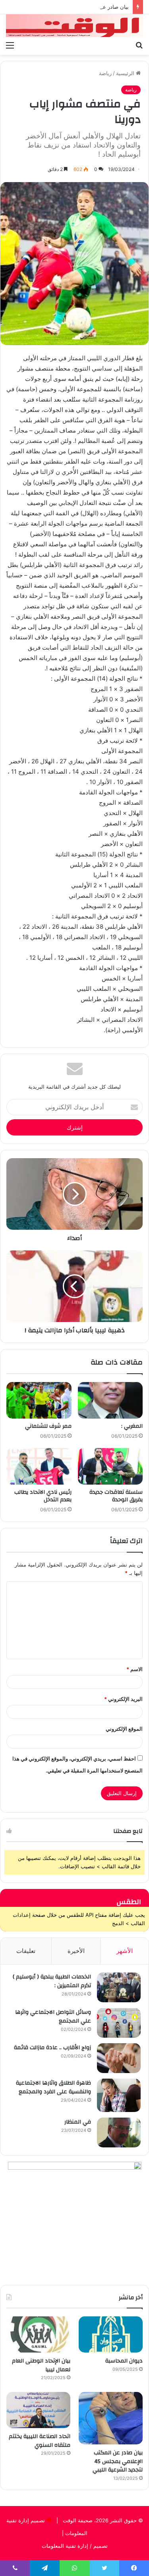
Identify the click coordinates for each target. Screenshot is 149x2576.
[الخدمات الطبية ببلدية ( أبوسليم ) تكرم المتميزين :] (119, 1987)
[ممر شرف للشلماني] (39, 1400)
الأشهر (125, 1951)
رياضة (105, 73)
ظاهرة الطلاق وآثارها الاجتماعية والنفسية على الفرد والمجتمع (53, 2087)
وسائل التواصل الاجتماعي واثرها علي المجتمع (53, 2017)
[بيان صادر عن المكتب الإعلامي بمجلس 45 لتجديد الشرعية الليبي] (111, 2418)
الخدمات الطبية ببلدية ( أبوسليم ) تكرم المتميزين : (52, 1981)
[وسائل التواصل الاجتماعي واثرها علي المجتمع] (119, 2023)
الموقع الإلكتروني (124, 1729)
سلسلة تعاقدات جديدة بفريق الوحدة (116, 1496)
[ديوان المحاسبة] (111, 2334)
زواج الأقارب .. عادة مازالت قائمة (52, 2048)
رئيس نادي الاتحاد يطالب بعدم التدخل (43, 1496)
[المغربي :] (110, 1400)
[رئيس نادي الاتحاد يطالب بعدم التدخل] (39, 1466)
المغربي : (132, 1426)
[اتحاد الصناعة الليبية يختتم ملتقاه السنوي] (38, 2410)
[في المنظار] (119, 2132)
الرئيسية (126, 73)
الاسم (134, 1669)
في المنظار (78, 2122)
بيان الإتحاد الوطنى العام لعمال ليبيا (41, 2365)
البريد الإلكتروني (123, 1699)
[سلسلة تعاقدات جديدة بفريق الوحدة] (110, 1466)
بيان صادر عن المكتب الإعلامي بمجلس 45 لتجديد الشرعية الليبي (118, 2461)
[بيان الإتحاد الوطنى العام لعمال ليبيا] (38, 2334)
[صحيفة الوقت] (74, 26)
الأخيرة (76, 1951)
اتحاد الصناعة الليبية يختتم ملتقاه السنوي (40, 2441)
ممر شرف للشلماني (48, 1426)
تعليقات (26, 1951)
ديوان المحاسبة (124, 2361)
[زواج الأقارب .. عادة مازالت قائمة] (119, 2058)
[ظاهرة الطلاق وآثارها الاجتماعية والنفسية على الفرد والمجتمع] (119, 2095)
